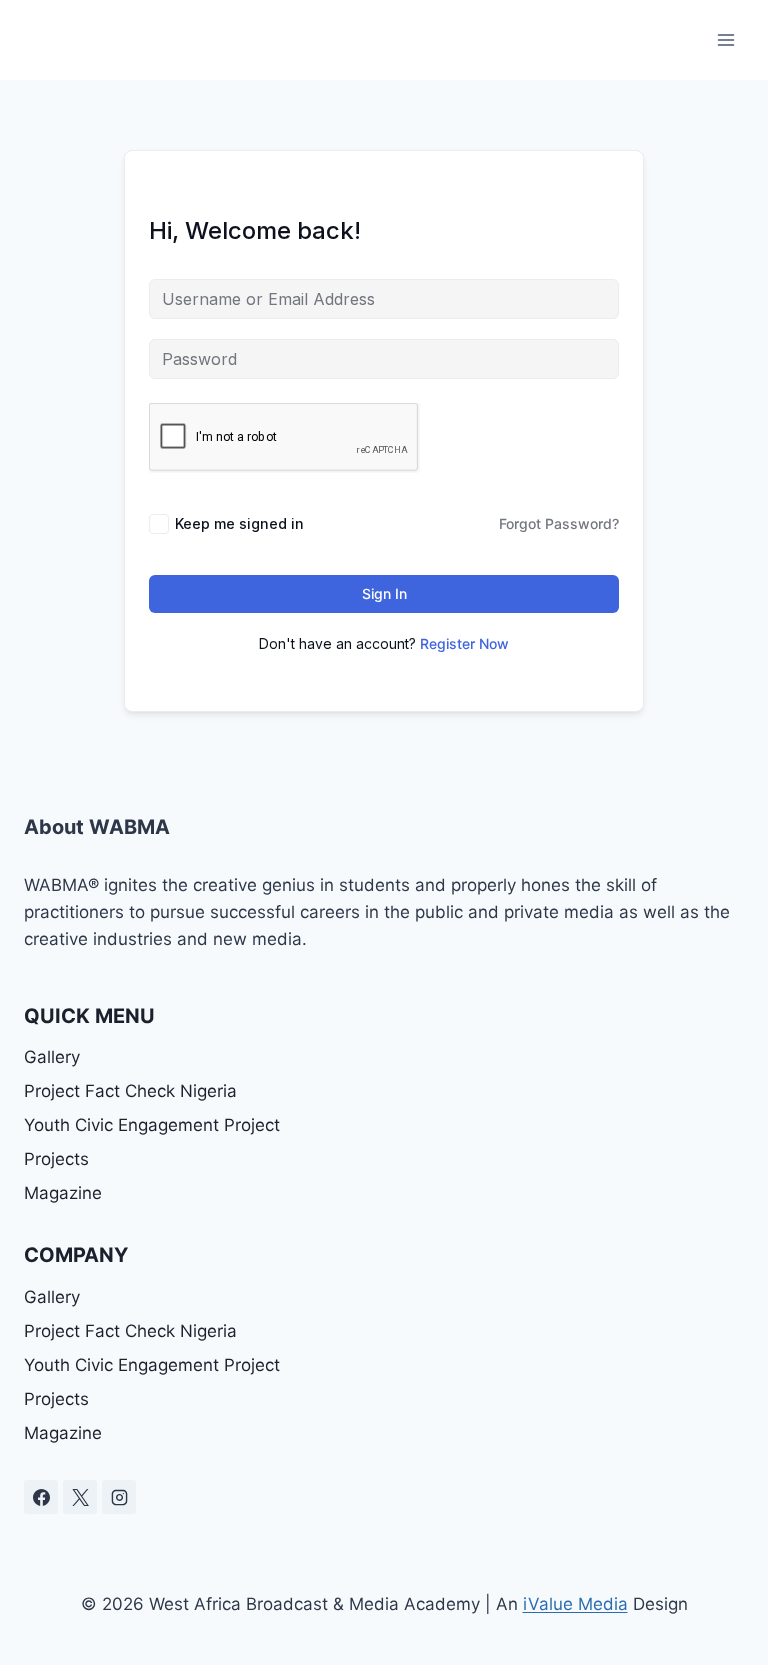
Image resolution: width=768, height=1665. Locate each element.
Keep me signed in (239, 523)
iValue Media (575, 1604)
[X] (80, 1497)
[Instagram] (119, 1497)
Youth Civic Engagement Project (152, 1125)
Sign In (384, 593)
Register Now (464, 643)
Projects (56, 1159)
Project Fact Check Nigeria (130, 1091)
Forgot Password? (559, 523)
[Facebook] (41, 1497)
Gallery (52, 1057)
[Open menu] (725, 39)
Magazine (63, 1193)
